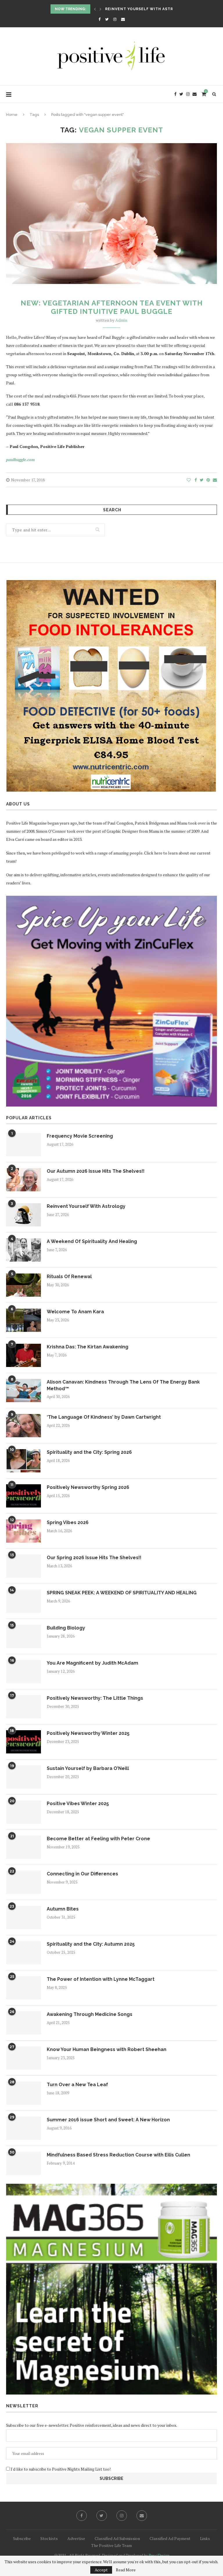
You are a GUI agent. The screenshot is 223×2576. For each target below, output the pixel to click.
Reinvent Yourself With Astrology (86, 1206)
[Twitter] (107, 19)
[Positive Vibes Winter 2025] (24, 1812)
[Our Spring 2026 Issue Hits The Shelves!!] (24, 1566)
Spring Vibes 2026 (68, 1522)
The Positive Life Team (111, 2545)
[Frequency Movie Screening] (24, 1145)
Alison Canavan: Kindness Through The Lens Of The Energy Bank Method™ (123, 1385)
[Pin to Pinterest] (208, 480)
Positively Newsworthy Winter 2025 (88, 1733)
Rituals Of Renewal (69, 1277)
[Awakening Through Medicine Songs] (24, 2023)
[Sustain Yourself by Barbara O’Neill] (24, 1777)
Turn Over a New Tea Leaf (77, 2085)
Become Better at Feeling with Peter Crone (98, 1839)
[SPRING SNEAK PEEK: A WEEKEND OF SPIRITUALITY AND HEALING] (24, 1601)
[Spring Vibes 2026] (24, 1531)
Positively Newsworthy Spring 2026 (88, 1487)
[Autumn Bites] (24, 1917)
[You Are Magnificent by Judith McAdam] (24, 1672)
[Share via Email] (215, 480)
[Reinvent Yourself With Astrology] (24, 1215)
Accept (101, 2570)
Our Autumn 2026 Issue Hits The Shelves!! (96, 1171)
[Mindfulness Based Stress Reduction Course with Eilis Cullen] (24, 2163)
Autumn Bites (63, 1909)
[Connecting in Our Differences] (24, 1882)
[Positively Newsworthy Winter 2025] (24, 1742)
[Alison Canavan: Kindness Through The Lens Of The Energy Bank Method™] (24, 1390)
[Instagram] (115, 19)
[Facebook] (99, 19)
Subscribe (22, 2538)
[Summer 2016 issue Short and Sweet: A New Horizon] (24, 2128)
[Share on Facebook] (196, 480)
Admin (121, 320)
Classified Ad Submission (117, 2538)
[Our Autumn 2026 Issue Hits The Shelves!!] (24, 1180)
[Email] (123, 19)
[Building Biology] (24, 1636)
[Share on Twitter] (202, 480)
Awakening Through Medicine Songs (90, 2014)
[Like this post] (189, 480)
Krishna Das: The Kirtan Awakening (88, 1347)
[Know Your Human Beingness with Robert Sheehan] (24, 2058)
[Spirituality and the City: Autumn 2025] (24, 1953)
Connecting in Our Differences (82, 1874)
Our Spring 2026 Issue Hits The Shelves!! (94, 1558)
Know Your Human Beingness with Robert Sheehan (107, 2049)
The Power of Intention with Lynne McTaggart (101, 1979)
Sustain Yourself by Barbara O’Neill (88, 1768)
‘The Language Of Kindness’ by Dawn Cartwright (104, 1417)
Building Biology (66, 1628)
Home (12, 115)
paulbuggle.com (20, 459)
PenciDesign (159, 2555)
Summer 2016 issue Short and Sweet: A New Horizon (108, 2120)
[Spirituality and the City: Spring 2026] (24, 1461)
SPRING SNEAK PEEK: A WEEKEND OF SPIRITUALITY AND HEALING (122, 1593)
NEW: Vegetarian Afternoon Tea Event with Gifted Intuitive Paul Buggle (112, 307)
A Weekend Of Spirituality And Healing (150, 9)
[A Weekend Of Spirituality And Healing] (24, 1250)
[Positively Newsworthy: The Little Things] (24, 1707)
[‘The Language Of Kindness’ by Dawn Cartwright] (24, 1426)
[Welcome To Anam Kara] (24, 1320)
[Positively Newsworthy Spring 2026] (24, 1496)
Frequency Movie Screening (80, 1136)
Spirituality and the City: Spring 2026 (89, 1452)
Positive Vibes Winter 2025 (78, 1804)
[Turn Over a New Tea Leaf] (24, 2093)
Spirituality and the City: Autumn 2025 (91, 1944)
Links (205, 2538)
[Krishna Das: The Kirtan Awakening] (24, 1355)
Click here (153, 853)
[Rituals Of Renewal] (24, 1285)
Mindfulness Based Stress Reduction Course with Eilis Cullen (118, 2155)
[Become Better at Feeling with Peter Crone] (24, 1847)
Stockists (49, 2538)
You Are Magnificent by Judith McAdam (92, 1663)
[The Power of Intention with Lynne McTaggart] (24, 1988)
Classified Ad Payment (170, 2538)
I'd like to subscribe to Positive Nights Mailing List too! (60, 2469)
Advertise (76, 2538)
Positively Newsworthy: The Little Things (95, 1698)
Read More (126, 2570)
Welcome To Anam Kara (75, 1312)
